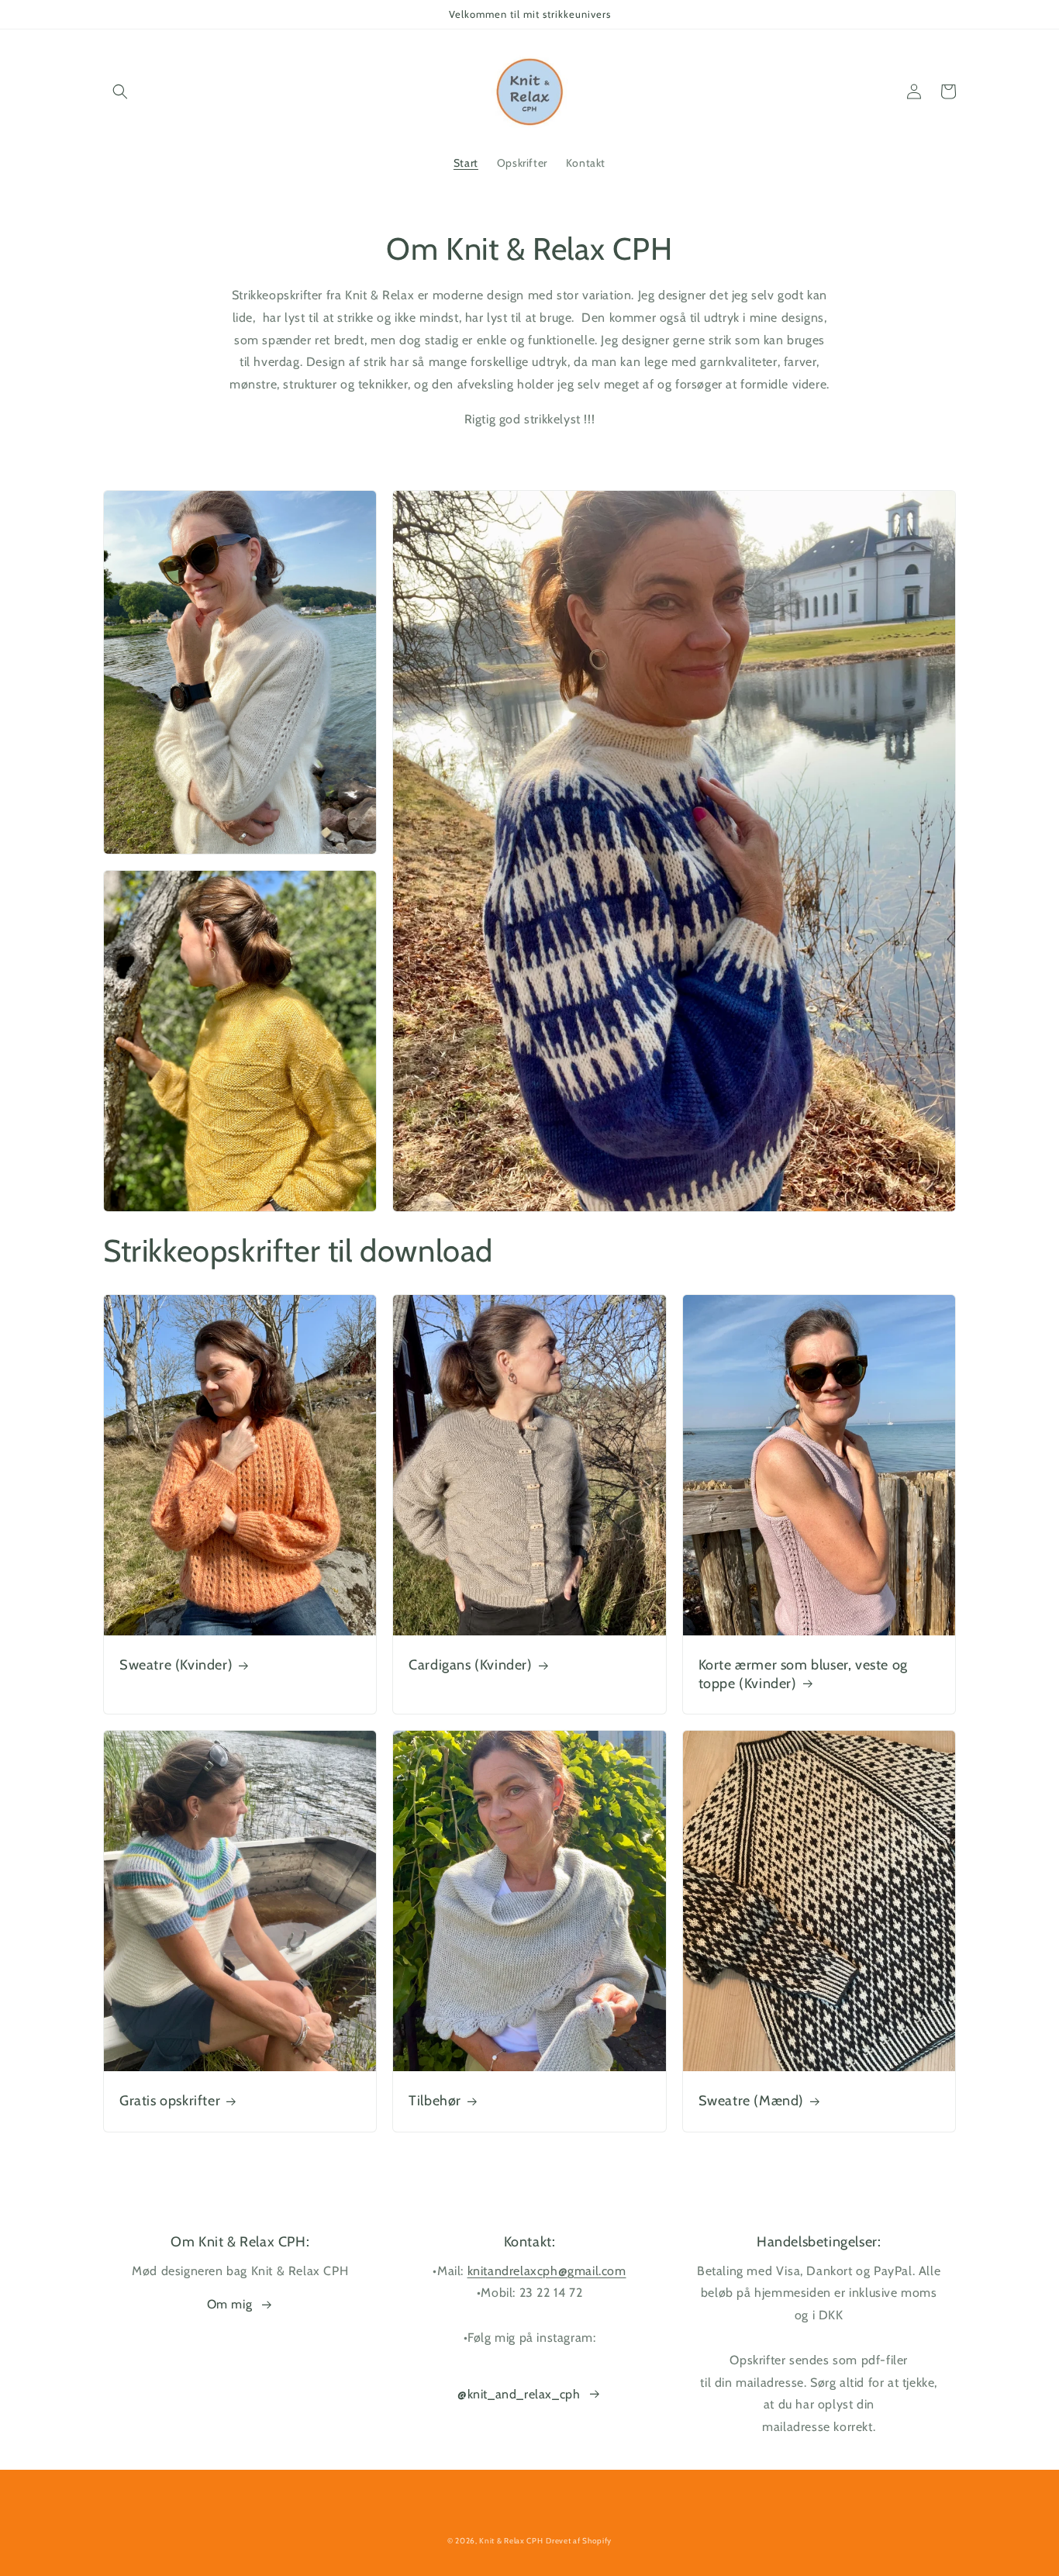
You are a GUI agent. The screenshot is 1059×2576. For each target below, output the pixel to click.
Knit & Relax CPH (511, 2541)
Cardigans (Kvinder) (470, 1665)
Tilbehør (435, 2101)
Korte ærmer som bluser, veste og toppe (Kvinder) (803, 1674)
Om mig (230, 2304)
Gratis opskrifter (170, 2101)
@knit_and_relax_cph (519, 2394)
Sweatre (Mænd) (751, 2101)
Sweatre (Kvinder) (176, 1665)
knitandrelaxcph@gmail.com (547, 2271)
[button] (120, 92)
